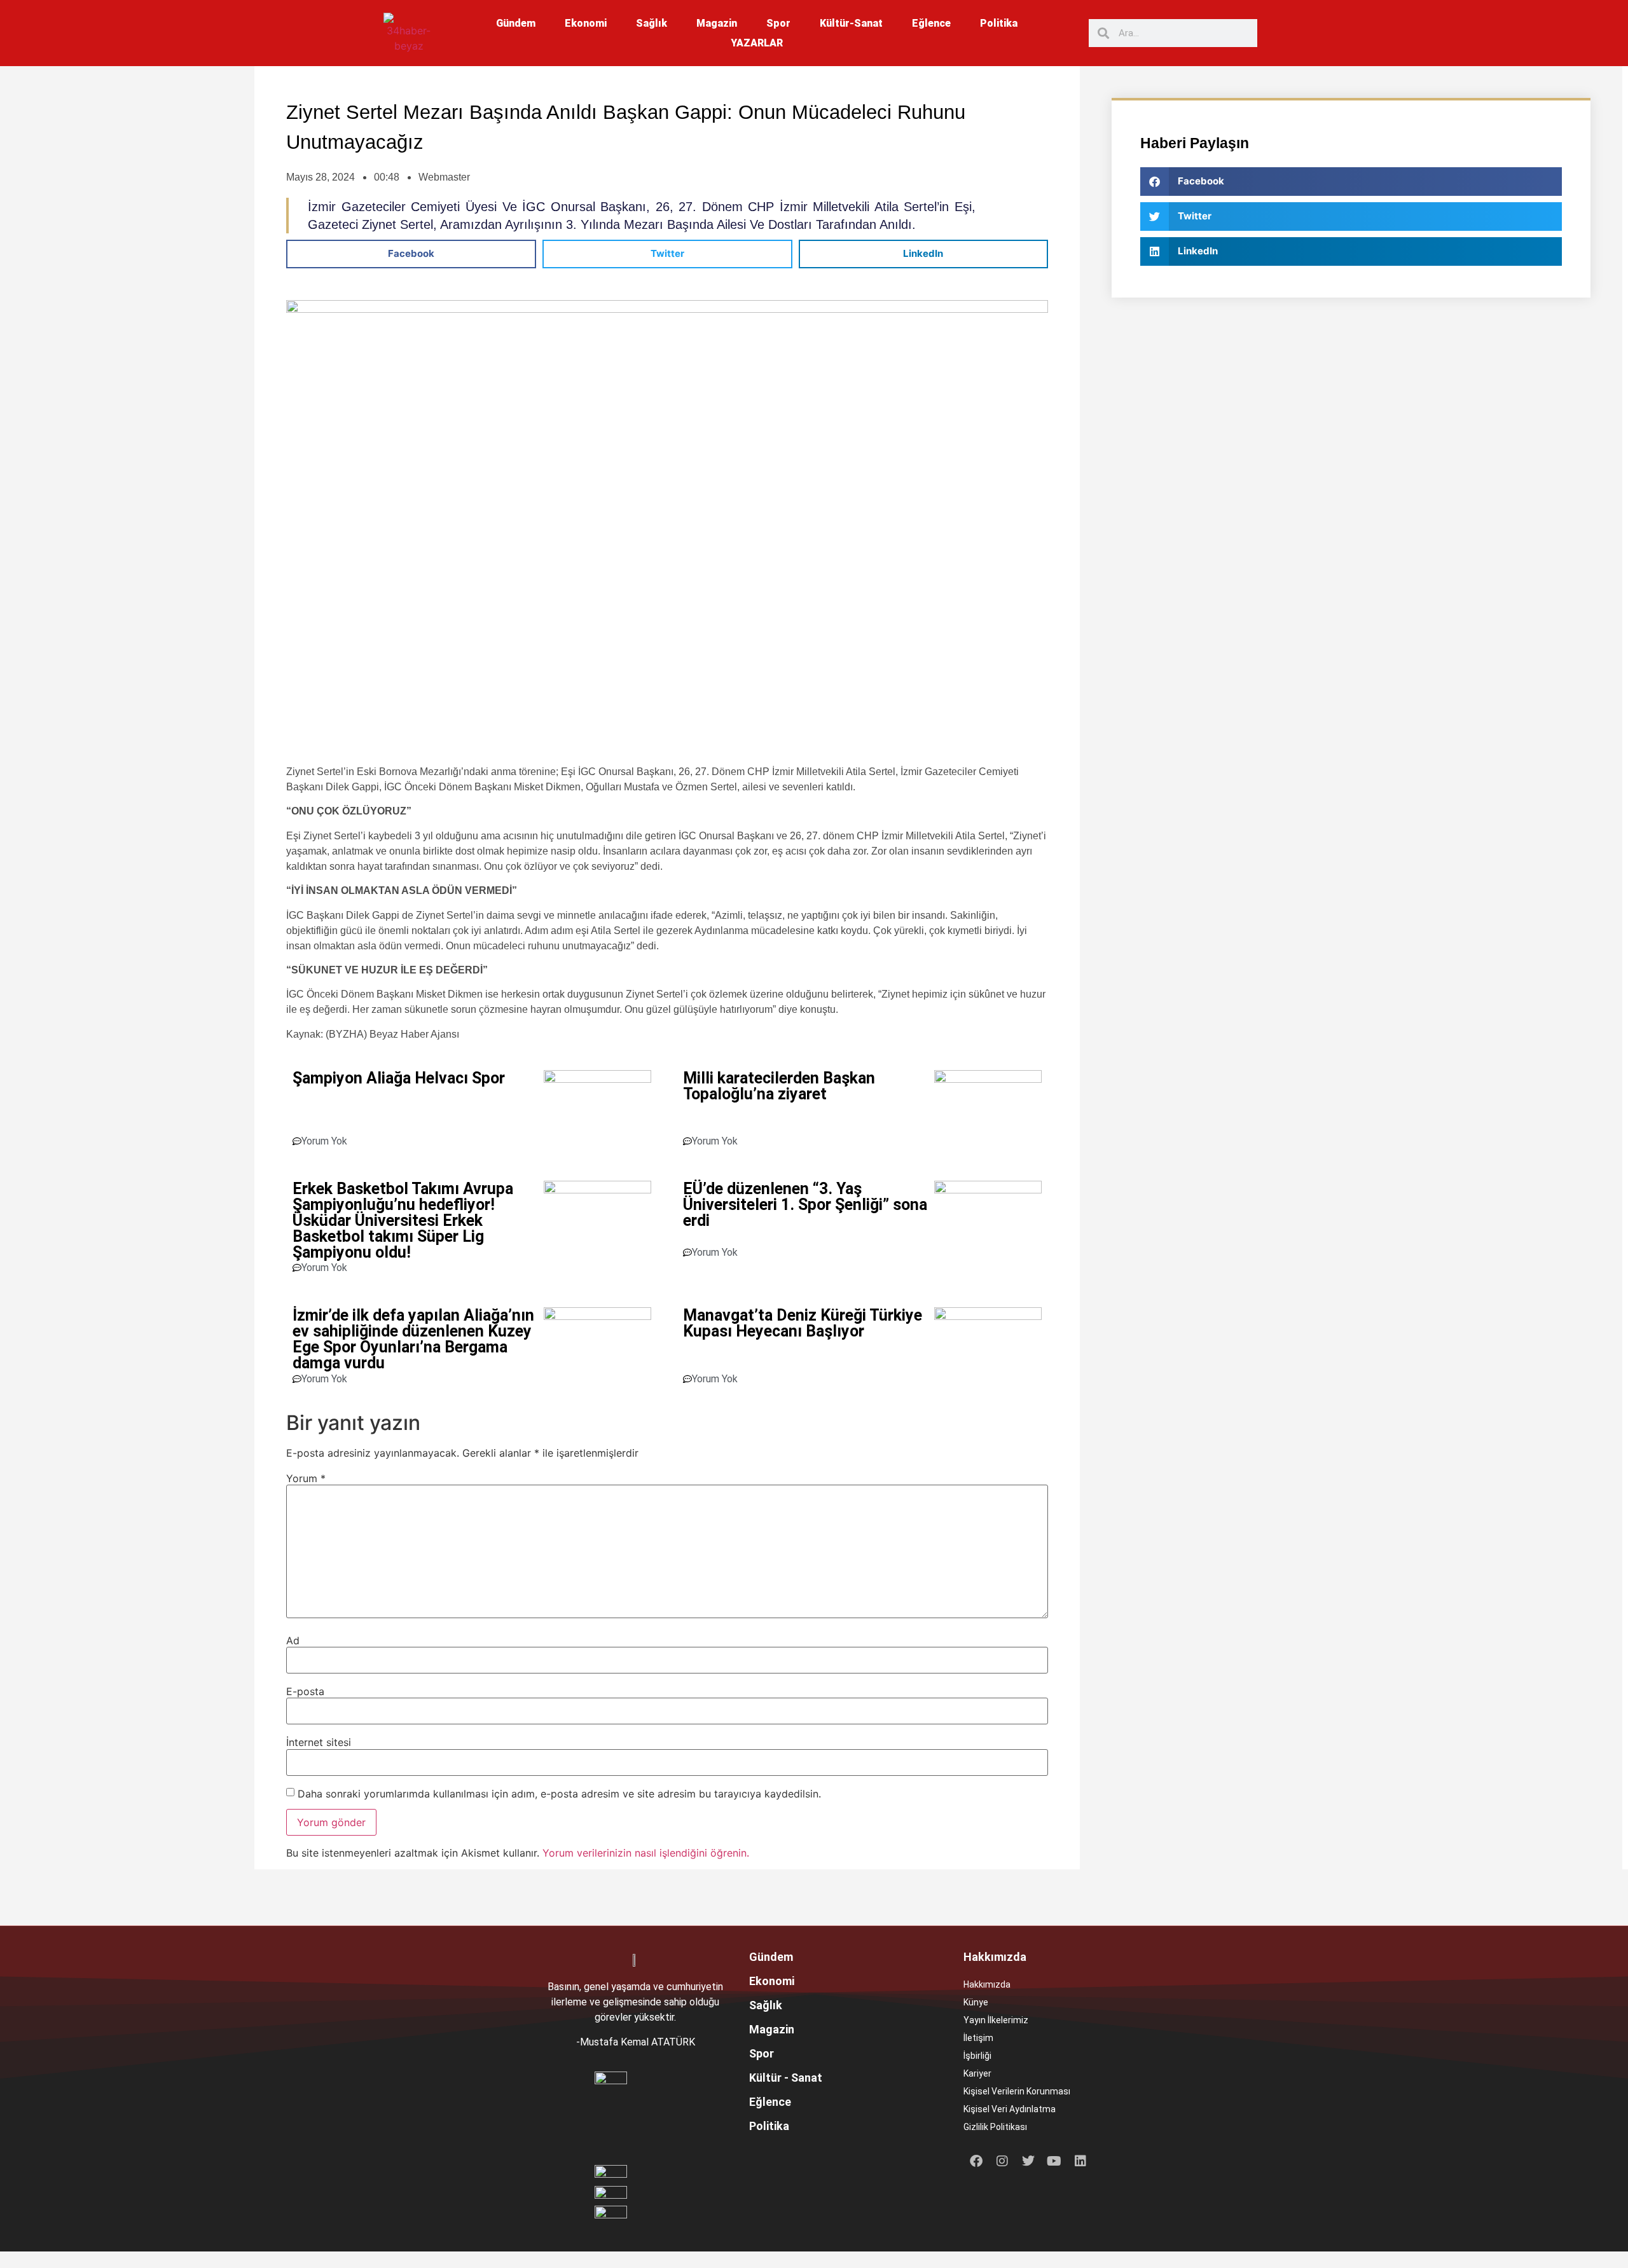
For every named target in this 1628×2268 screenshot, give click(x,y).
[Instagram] (1002, 2161)
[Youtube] (1054, 2161)
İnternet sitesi (319, 1742)
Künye (976, 2002)
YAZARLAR (757, 43)
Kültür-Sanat (851, 23)
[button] (411, 254)
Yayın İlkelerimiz (996, 2020)
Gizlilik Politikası (995, 2127)
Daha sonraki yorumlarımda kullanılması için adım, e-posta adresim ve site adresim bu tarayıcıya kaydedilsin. (559, 1794)
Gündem (516, 23)
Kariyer (977, 2073)
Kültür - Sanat (786, 2078)
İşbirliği (977, 2056)
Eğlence (931, 23)
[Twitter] (1028, 2161)
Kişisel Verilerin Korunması (1017, 2091)
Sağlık (652, 23)
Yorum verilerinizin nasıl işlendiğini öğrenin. (646, 1853)
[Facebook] (976, 2161)
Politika (999, 23)
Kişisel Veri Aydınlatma (1010, 2109)
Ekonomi (586, 23)
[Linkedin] (1080, 2161)
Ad (293, 1640)
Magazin (717, 23)
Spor (778, 23)
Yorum (306, 1478)
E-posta (305, 1691)
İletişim (978, 2038)
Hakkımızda (987, 1984)
